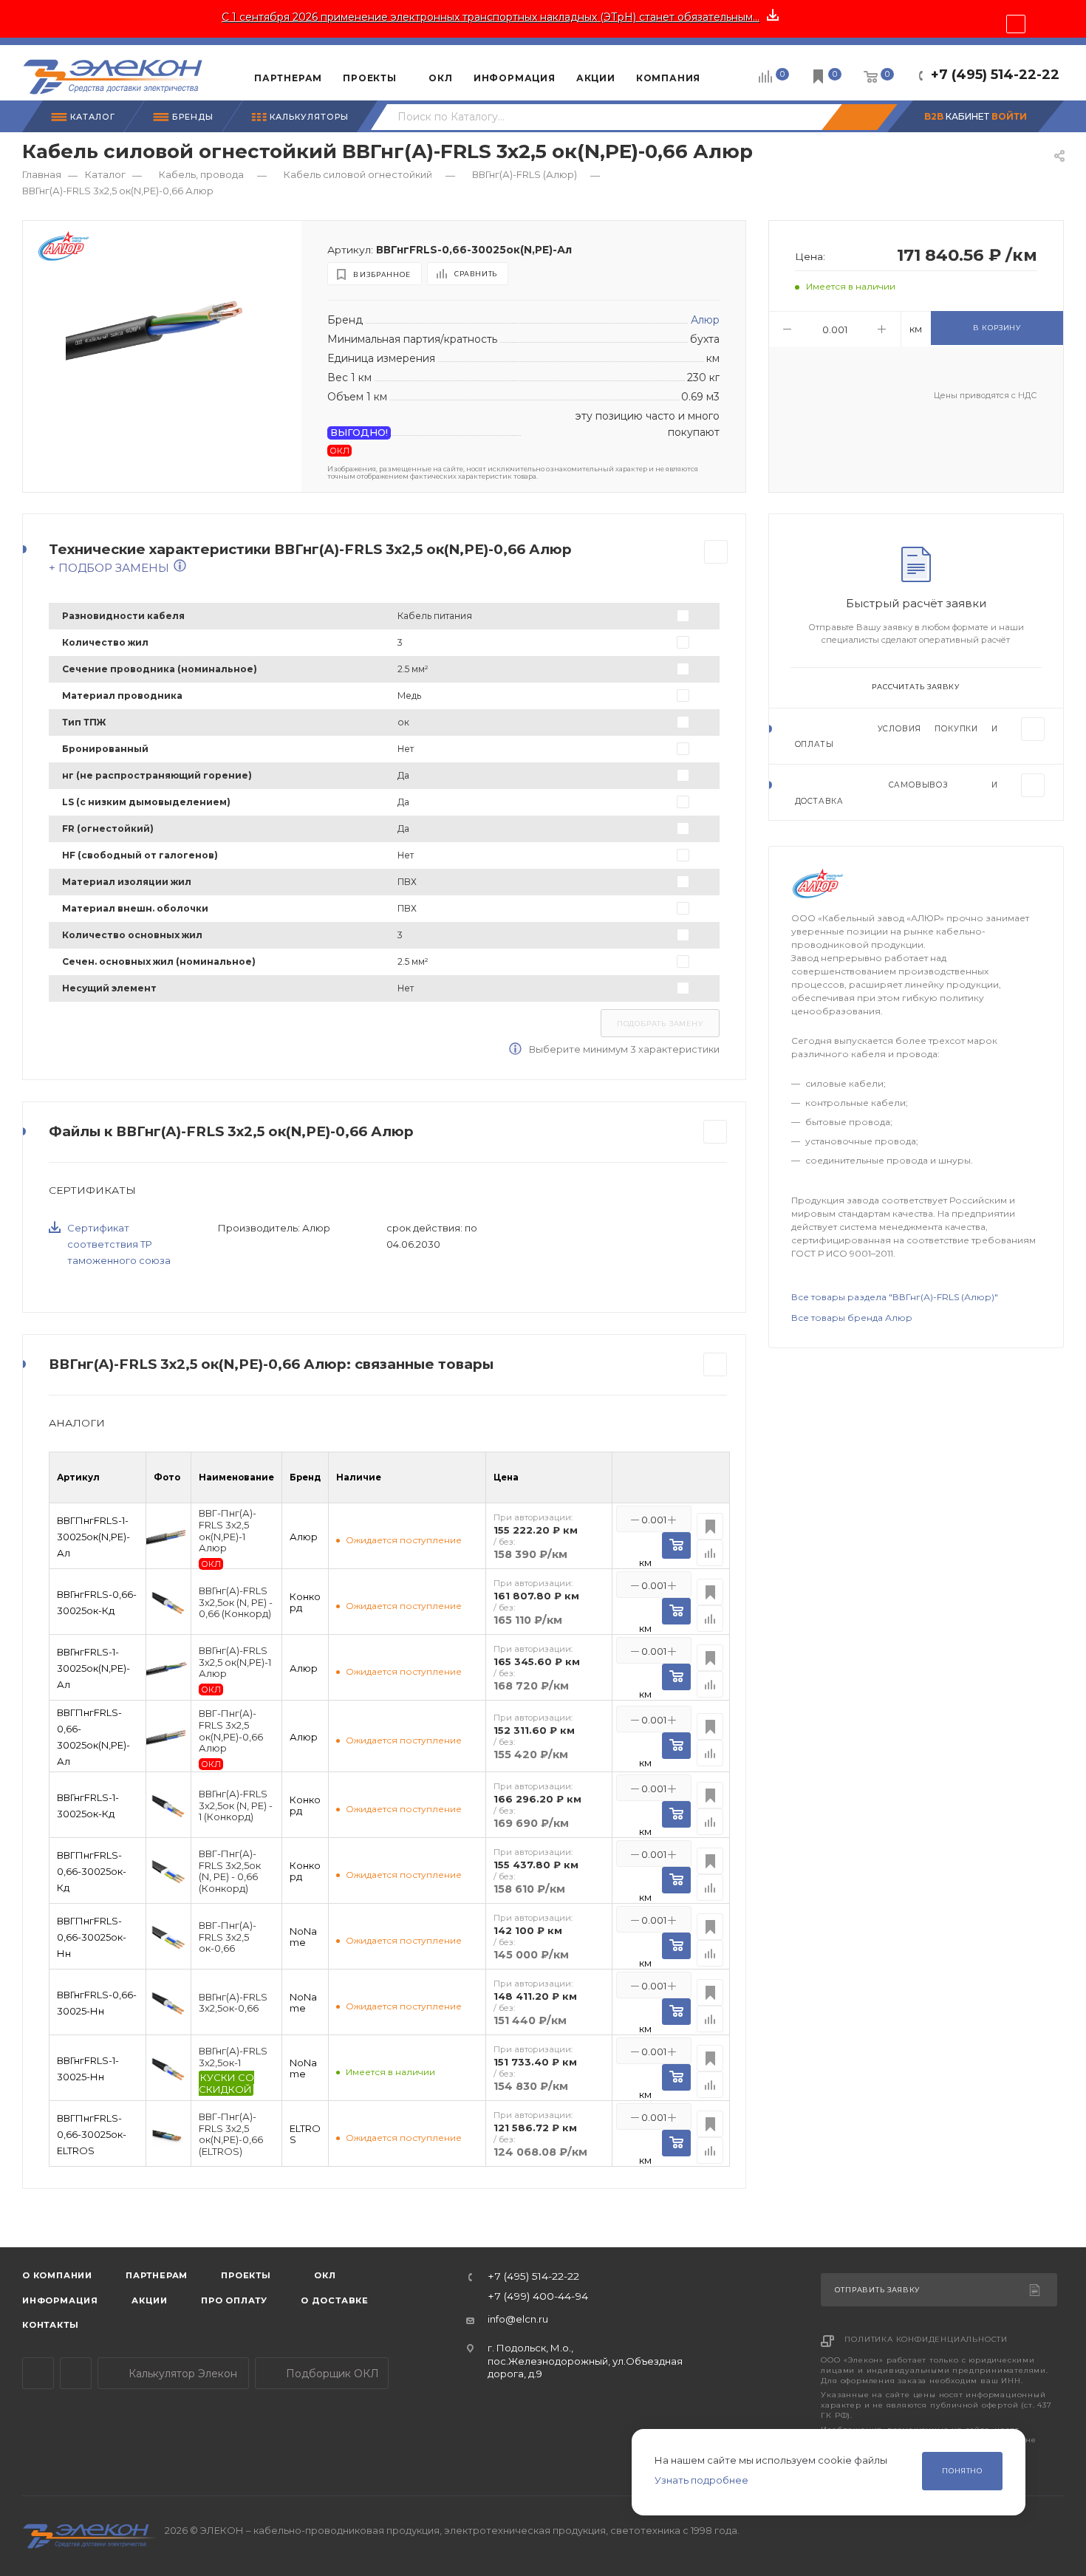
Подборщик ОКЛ (331, 2374)
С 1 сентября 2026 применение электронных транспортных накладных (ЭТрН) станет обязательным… (491, 17)
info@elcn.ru (518, 2319)
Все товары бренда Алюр (852, 1318)
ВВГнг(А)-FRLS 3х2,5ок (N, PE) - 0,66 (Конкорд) (236, 1602)
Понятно (962, 2471)
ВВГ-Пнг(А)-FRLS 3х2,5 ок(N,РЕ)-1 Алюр (228, 1531)
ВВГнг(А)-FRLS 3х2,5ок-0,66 (233, 2003)
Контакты (50, 2325)
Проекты (246, 2275)
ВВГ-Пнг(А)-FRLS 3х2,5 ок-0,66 (228, 1937)
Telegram (38, 2373)
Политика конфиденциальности (926, 2339)
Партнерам (157, 2275)
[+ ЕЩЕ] (733, 72)
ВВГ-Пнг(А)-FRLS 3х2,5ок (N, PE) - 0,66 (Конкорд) (230, 1871)
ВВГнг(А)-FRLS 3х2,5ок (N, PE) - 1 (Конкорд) (236, 1805)
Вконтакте (76, 2373)
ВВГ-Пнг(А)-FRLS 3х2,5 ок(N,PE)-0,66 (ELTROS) (231, 2134)
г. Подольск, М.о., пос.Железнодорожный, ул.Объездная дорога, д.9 (585, 2361)
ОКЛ (324, 2275)
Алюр (705, 320)
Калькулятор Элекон (181, 2374)
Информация (60, 2300)
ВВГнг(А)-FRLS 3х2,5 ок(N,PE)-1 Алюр (235, 1662)
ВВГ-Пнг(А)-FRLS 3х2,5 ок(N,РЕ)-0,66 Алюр (231, 1731)
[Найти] (859, 117)
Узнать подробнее (701, 2480)
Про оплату (234, 2300)
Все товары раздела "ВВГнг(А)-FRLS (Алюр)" (895, 1297)
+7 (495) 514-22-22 (995, 75)
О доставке (335, 2300)
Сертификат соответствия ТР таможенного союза (119, 1244)
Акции (150, 2300)
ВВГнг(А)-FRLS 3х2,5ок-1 (233, 2057)
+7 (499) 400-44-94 (538, 2297)
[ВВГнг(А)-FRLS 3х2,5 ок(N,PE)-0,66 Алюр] (162, 331)
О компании (57, 2275)
